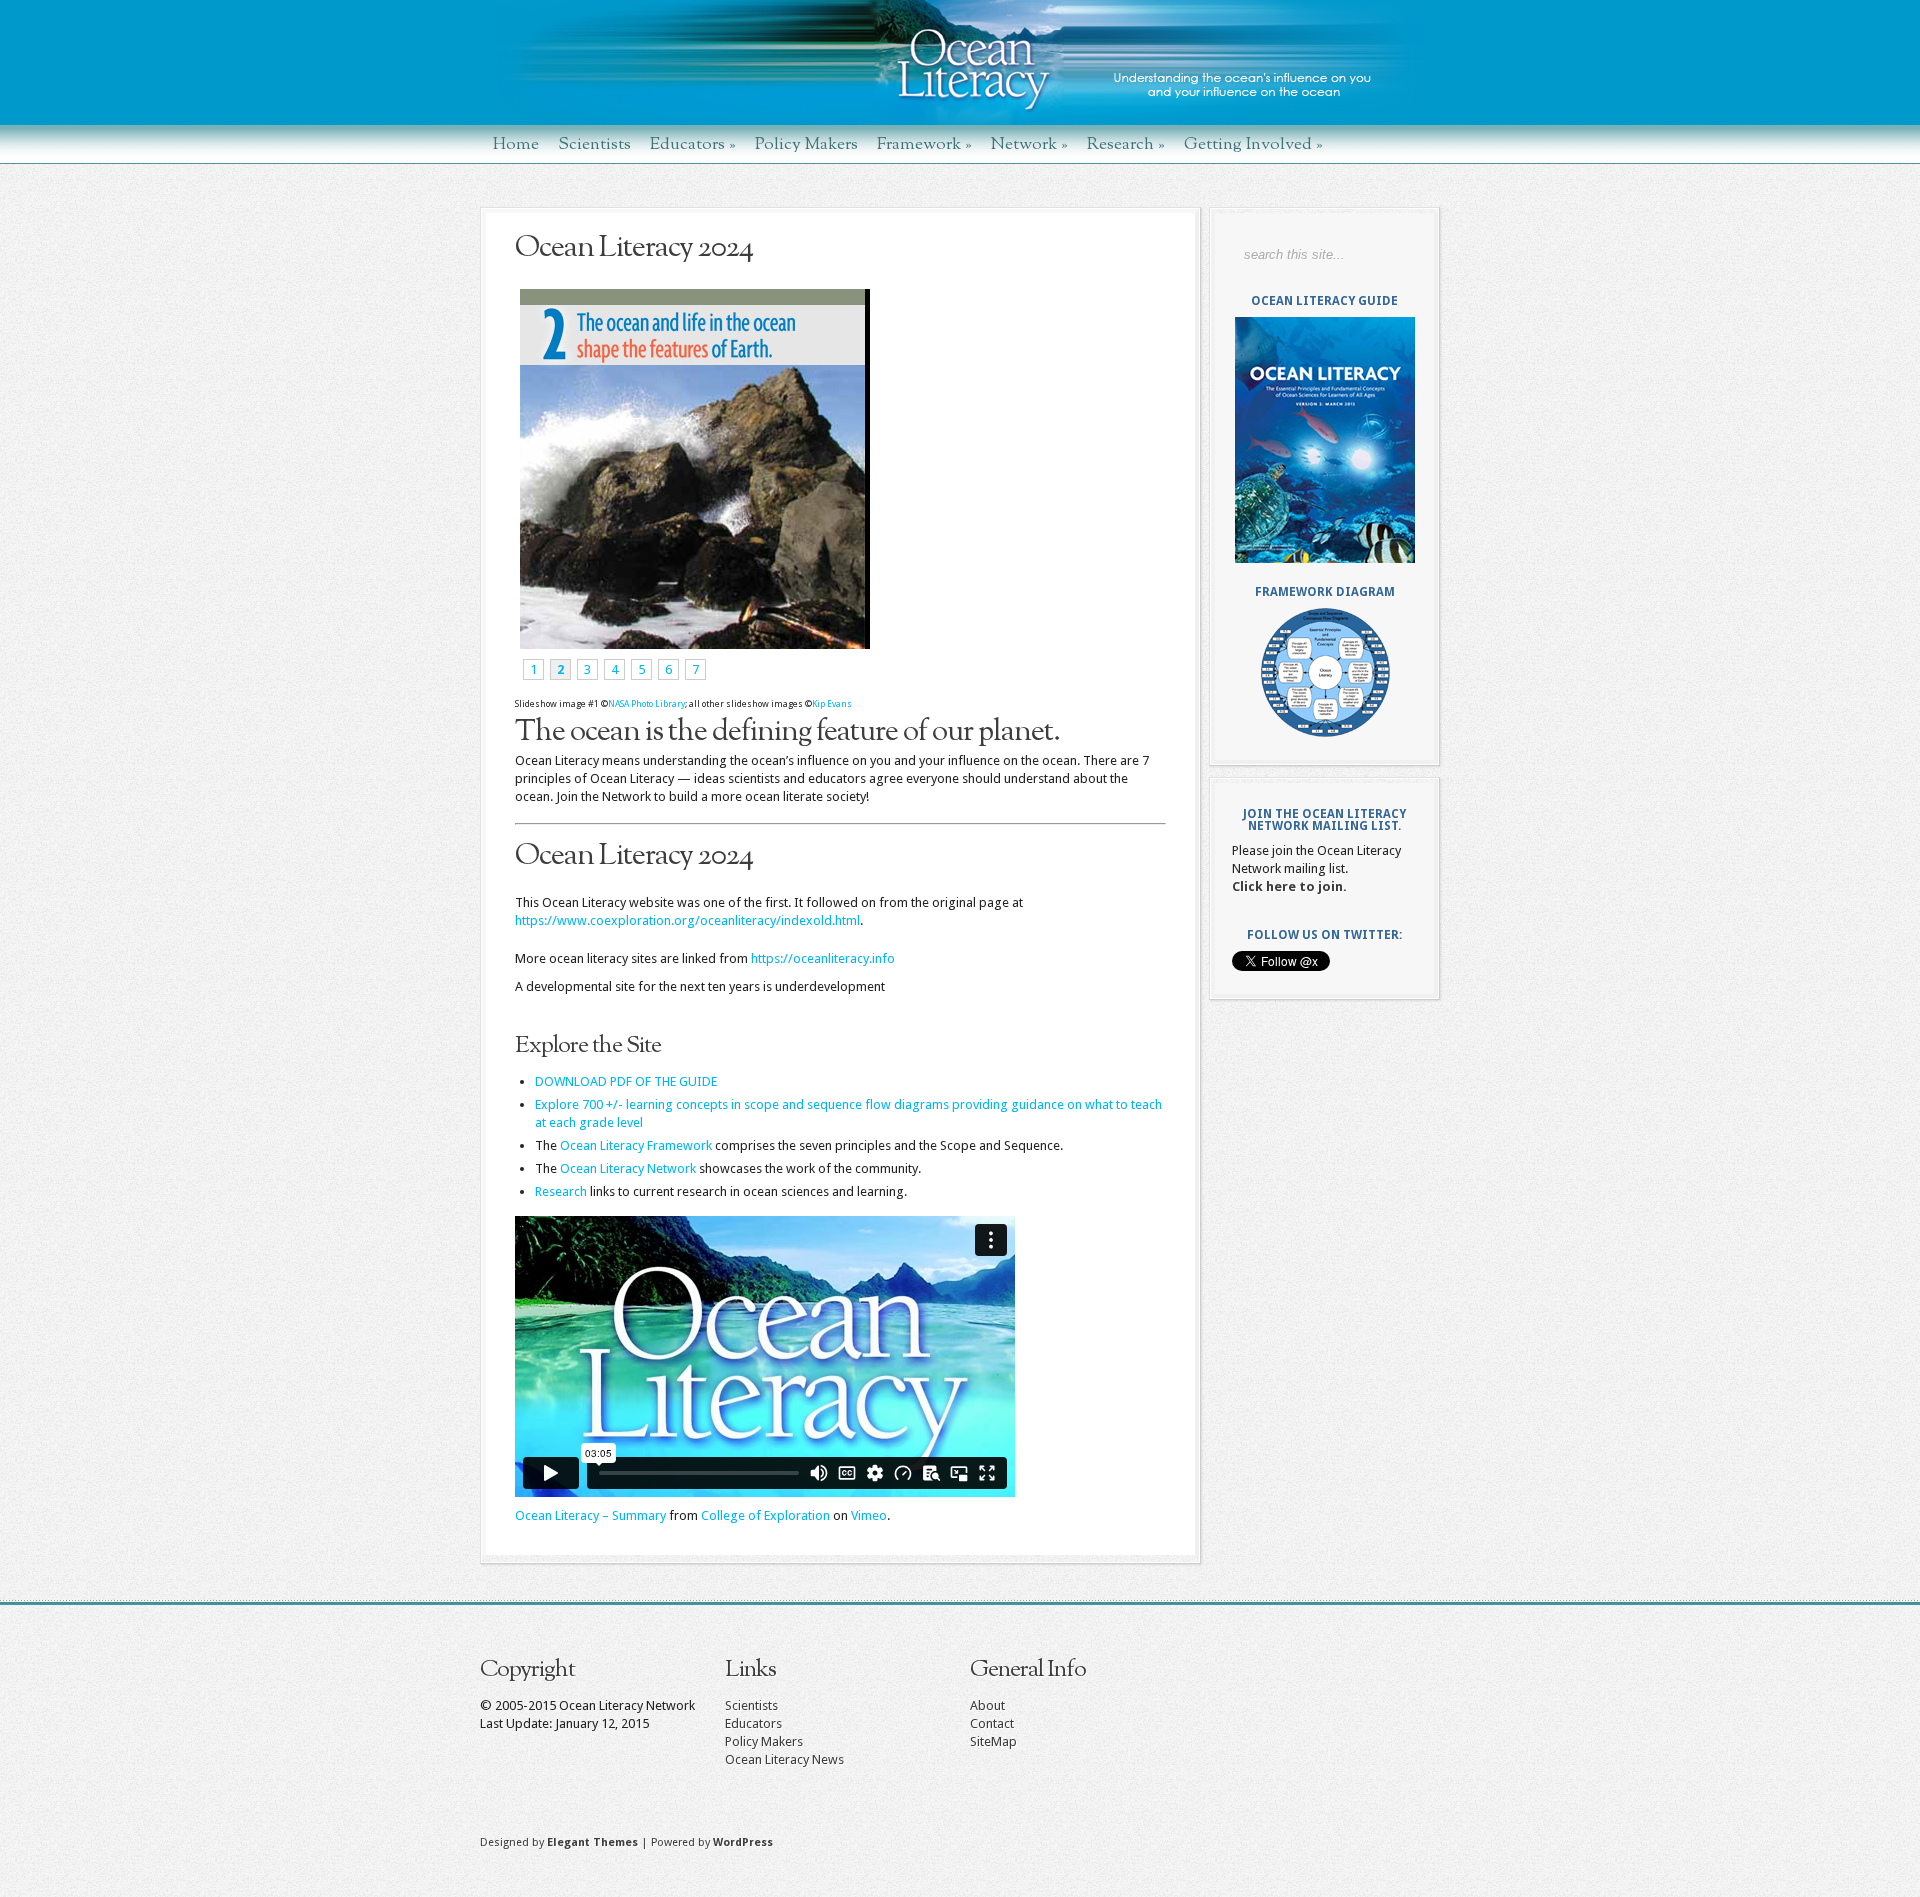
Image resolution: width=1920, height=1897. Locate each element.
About (987, 1705)
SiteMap (993, 1741)
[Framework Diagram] (1324, 672)
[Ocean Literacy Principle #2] (692, 644)
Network (1029, 143)
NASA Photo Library (646, 704)
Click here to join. (1289, 886)
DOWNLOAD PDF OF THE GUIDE (626, 1081)
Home (516, 143)
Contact (992, 1723)
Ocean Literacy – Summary (590, 1515)
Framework (924, 143)
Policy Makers (806, 143)
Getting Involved (1253, 143)
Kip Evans (832, 704)
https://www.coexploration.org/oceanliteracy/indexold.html (687, 920)
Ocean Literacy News (784, 1759)
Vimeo (869, 1515)
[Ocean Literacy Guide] (1324, 440)
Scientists (594, 143)
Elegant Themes (592, 1842)
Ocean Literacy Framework (636, 1145)
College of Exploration (765, 1515)
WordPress (743, 1842)
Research (1126, 143)
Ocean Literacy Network (628, 1168)
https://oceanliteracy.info (823, 958)
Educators (693, 143)
